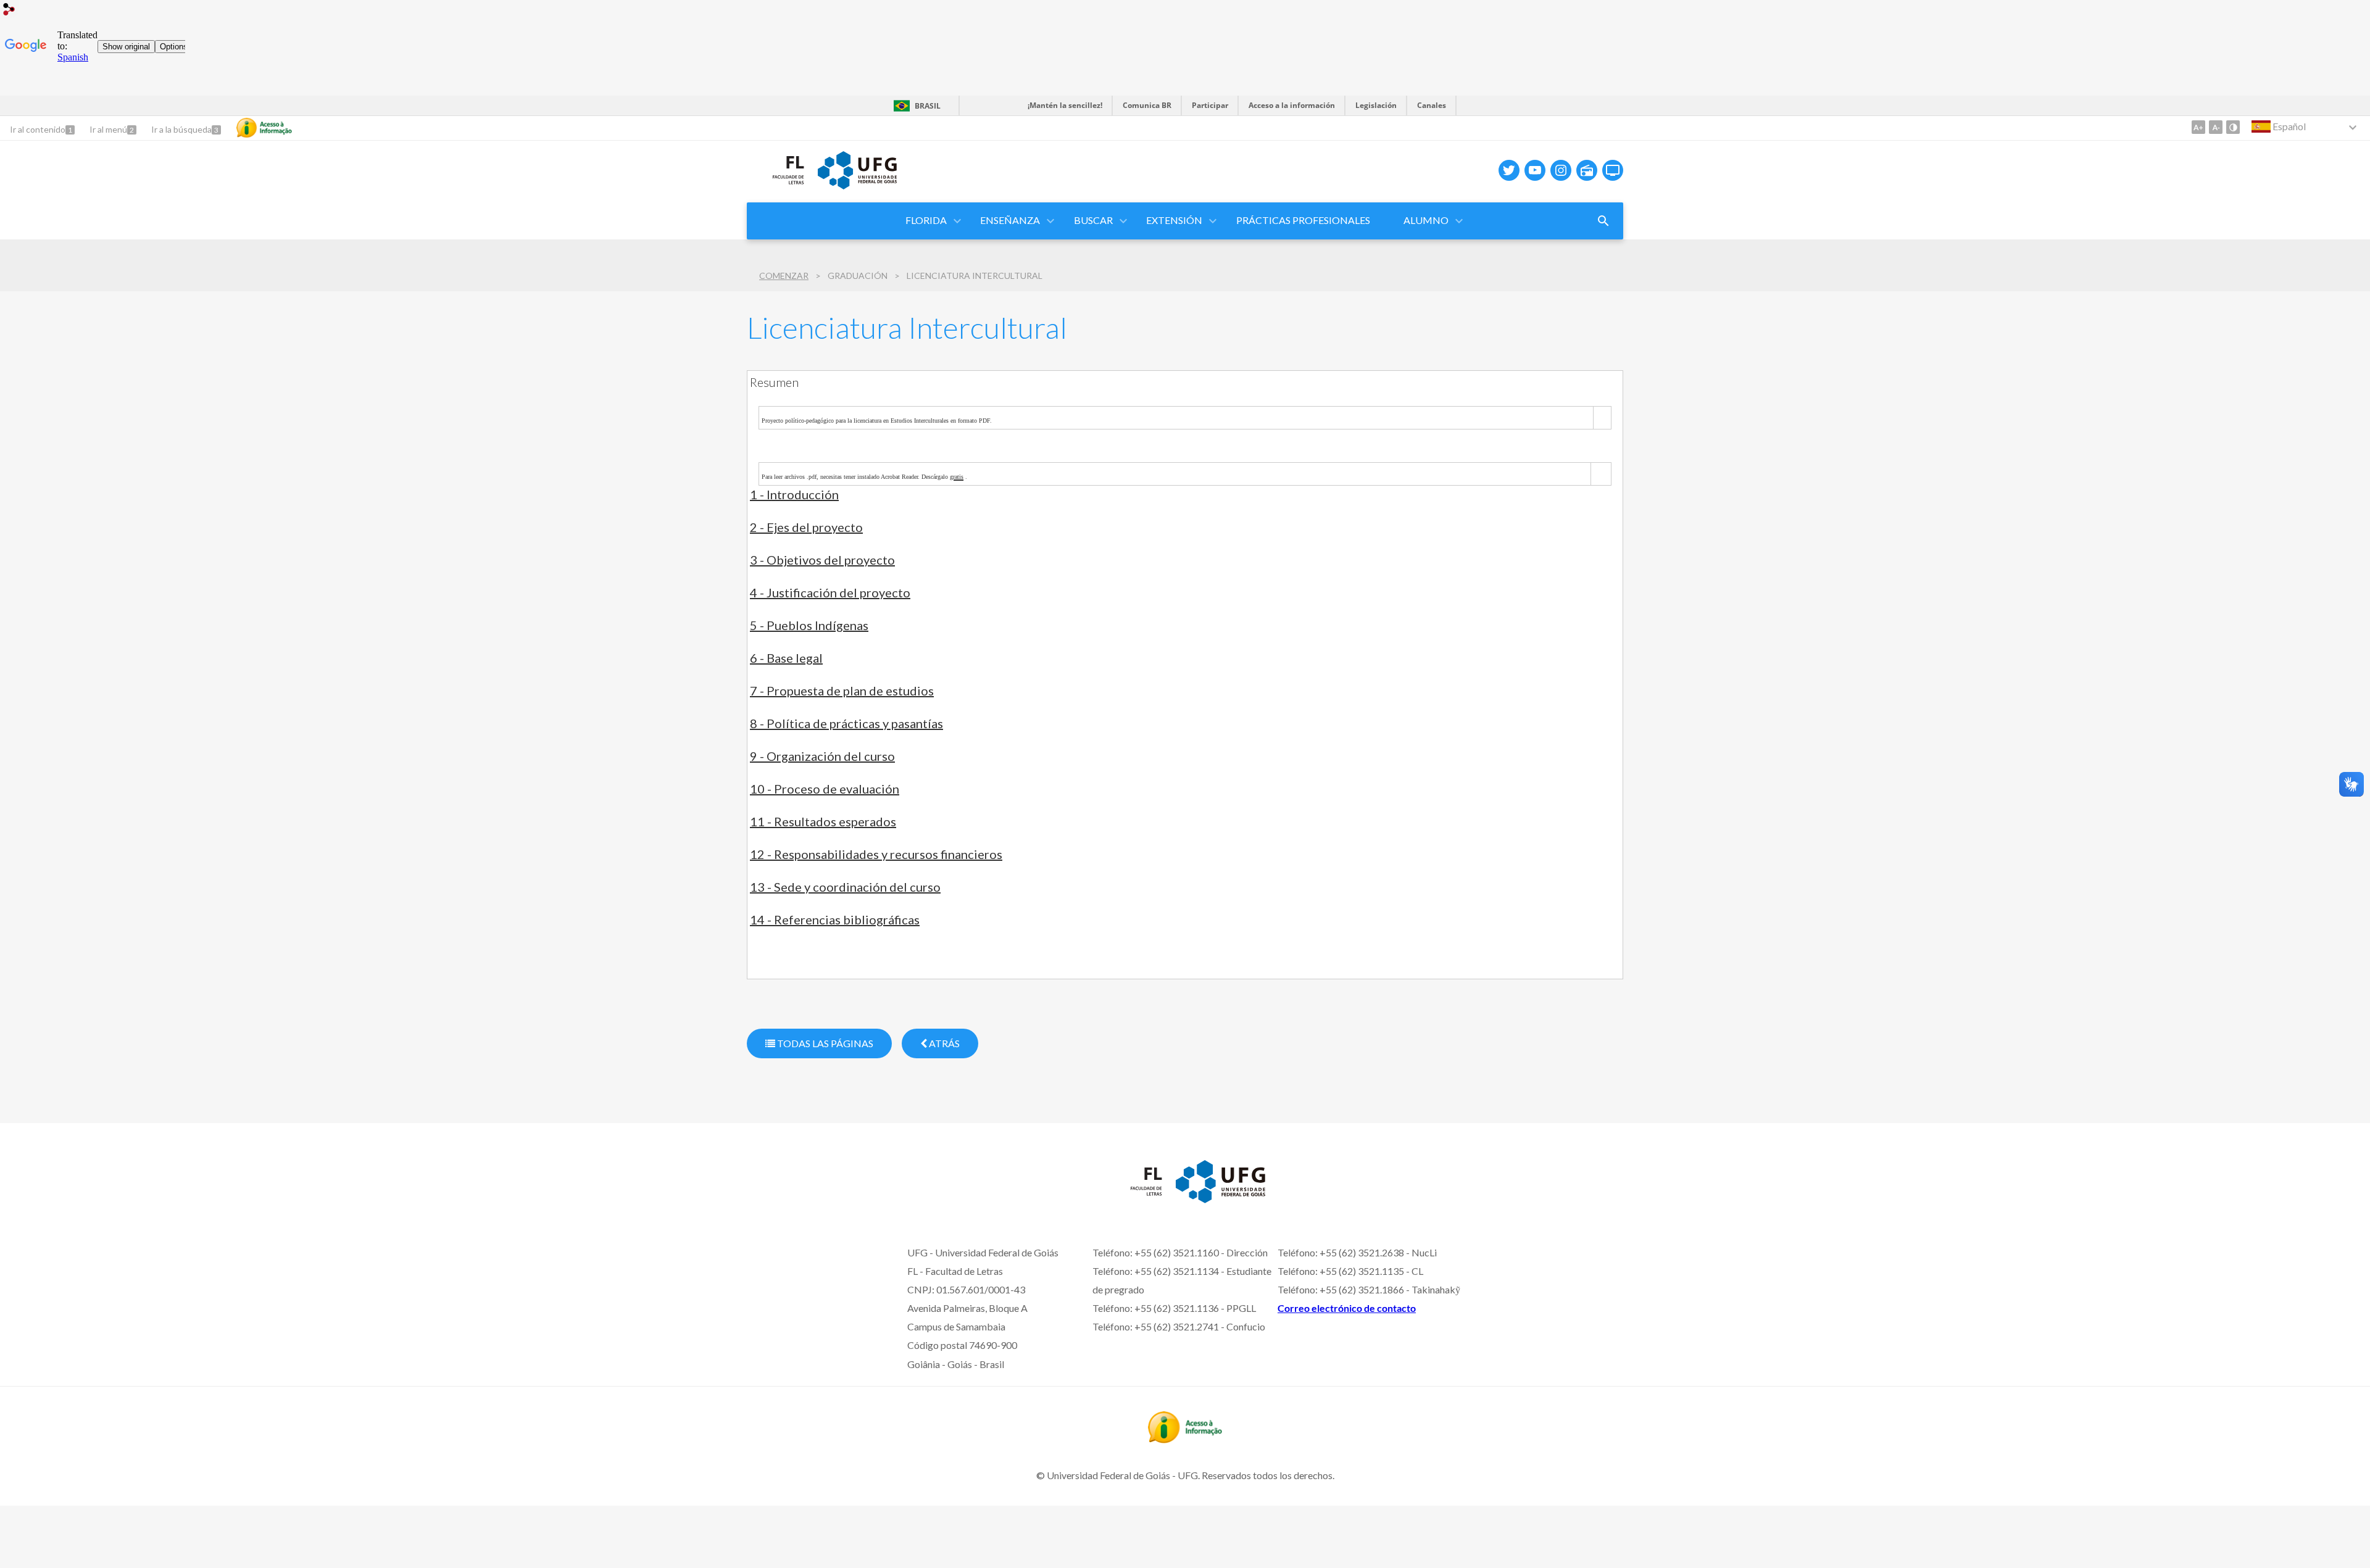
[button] (927, 221)
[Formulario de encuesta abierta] (1603, 221)
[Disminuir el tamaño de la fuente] (2216, 127)
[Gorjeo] (1509, 170)
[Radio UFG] (1587, 170)
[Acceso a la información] (264, 128)
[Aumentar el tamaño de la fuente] (2198, 127)
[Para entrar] (9, 11)
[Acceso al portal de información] (1185, 1439)
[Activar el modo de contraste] (2233, 127)
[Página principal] (776, 188)
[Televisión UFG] (1613, 170)
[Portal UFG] (857, 185)
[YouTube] (1535, 170)
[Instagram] (1561, 170)
